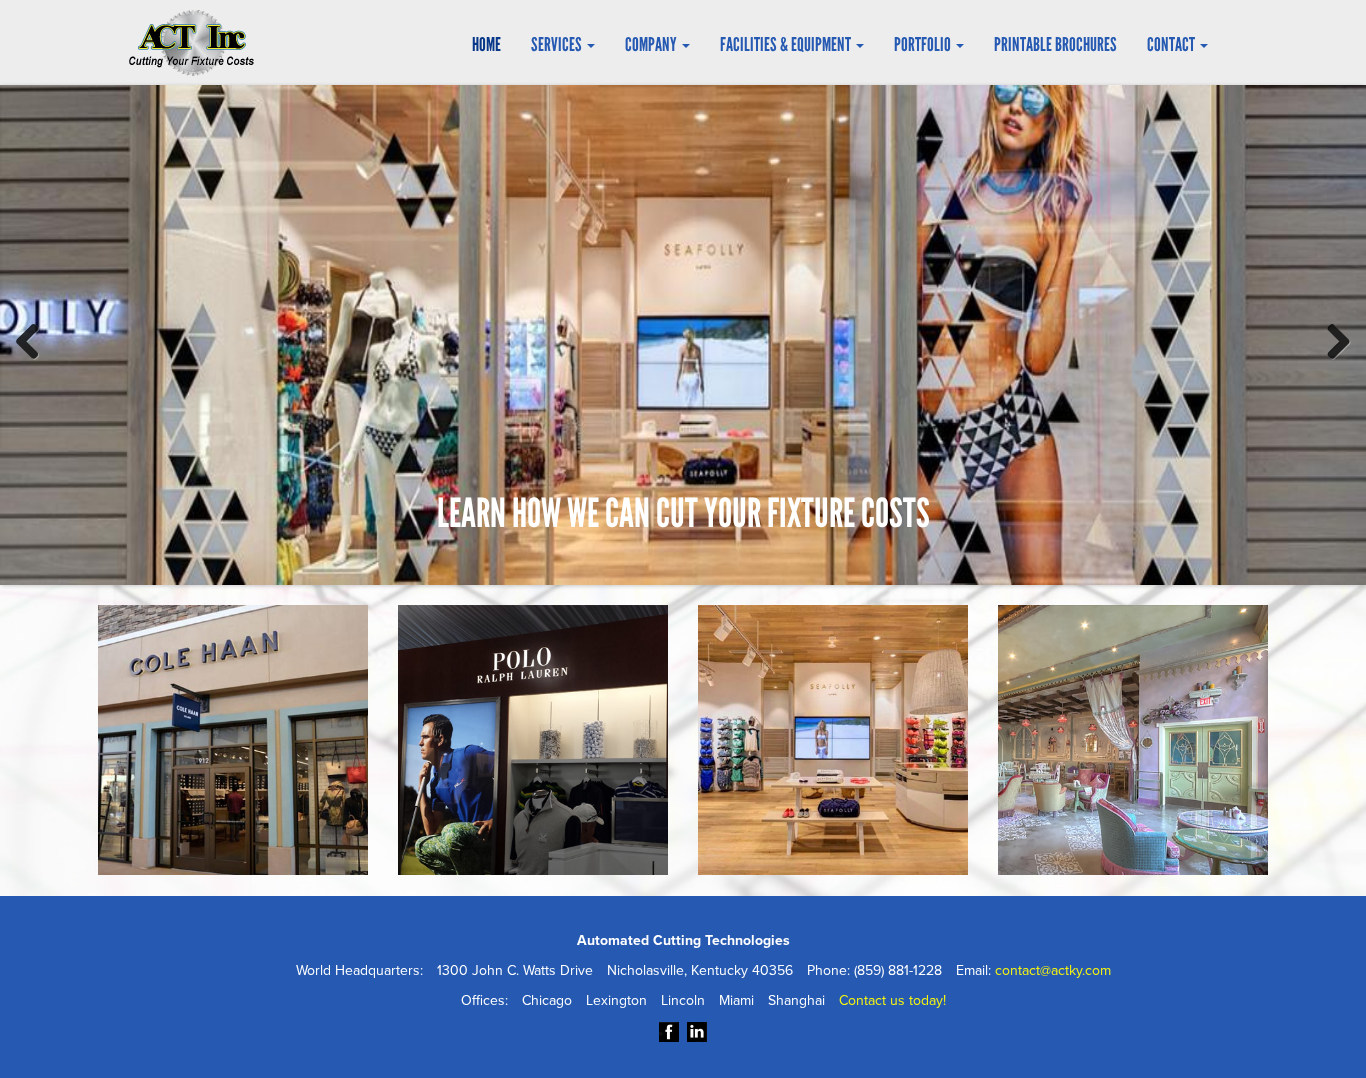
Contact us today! (892, 1000)
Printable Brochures (1055, 44)
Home (486, 44)
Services (558, 44)
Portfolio (924, 44)
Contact (1172, 44)
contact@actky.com (1053, 970)
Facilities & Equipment (787, 44)
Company (652, 44)
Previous (35, 338)
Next (1331, 338)
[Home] (199, 42)
